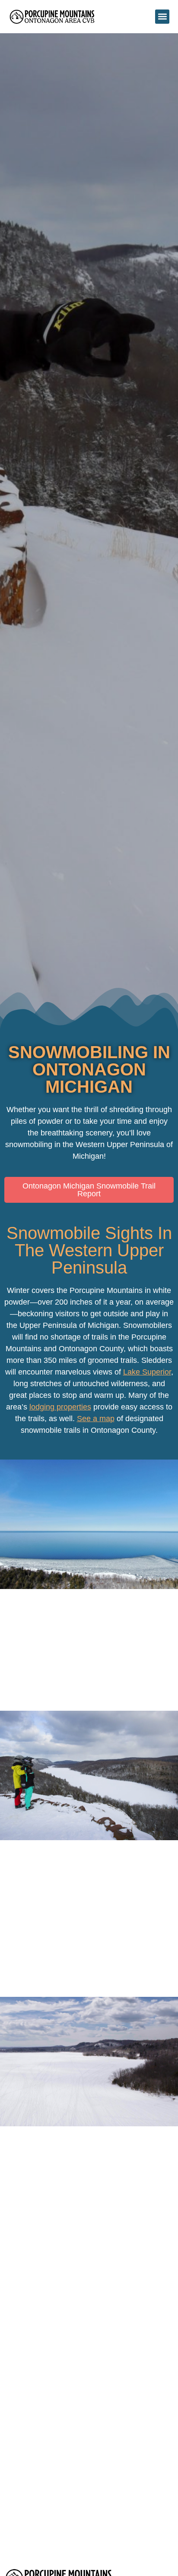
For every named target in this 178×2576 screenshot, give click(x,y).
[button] (162, 17)
